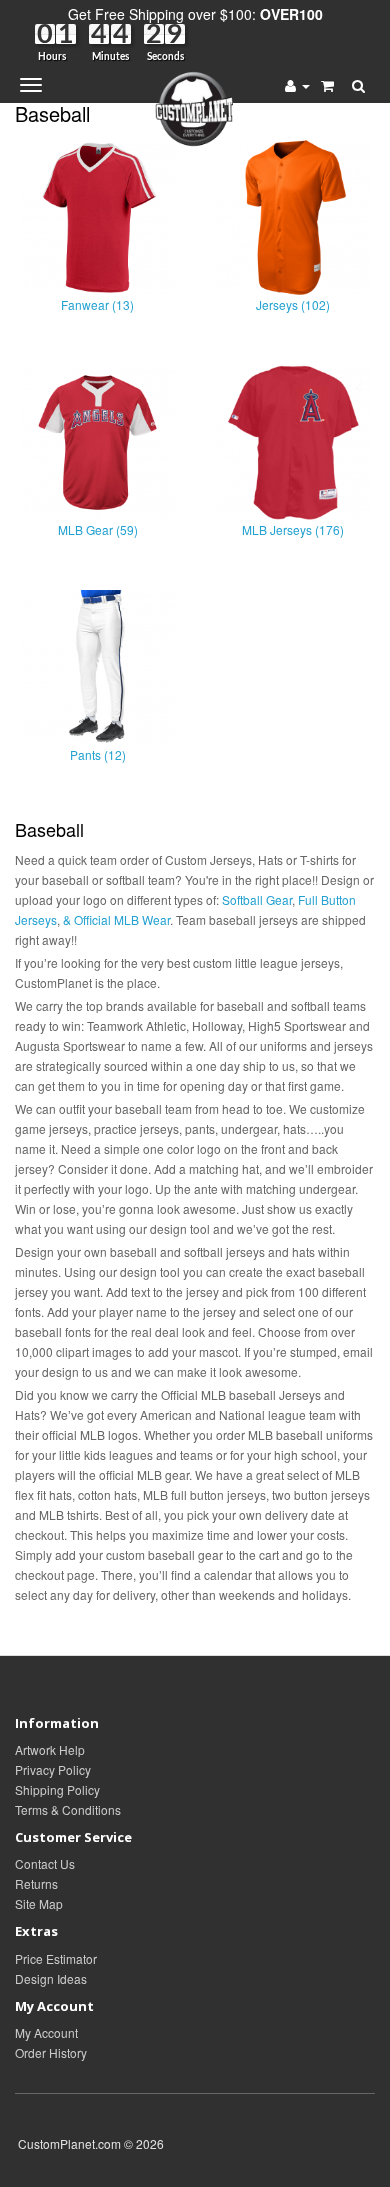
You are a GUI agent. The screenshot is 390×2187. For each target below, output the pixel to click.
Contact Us (45, 1863)
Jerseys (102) (293, 304)
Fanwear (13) (97, 304)
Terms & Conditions (68, 1809)
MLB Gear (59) (98, 529)
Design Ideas (51, 1978)
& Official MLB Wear (116, 919)
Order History (51, 2052)
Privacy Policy (53, 1769)
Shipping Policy (57, 1789)
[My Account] (297, 85)
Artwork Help (50, 1749)
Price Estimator (56, 1958)
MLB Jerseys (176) (293, 529)
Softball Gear (257, 899)
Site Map (39, 1903)
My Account (46, 2032)
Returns (36, 1883)
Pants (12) (98, 754)
